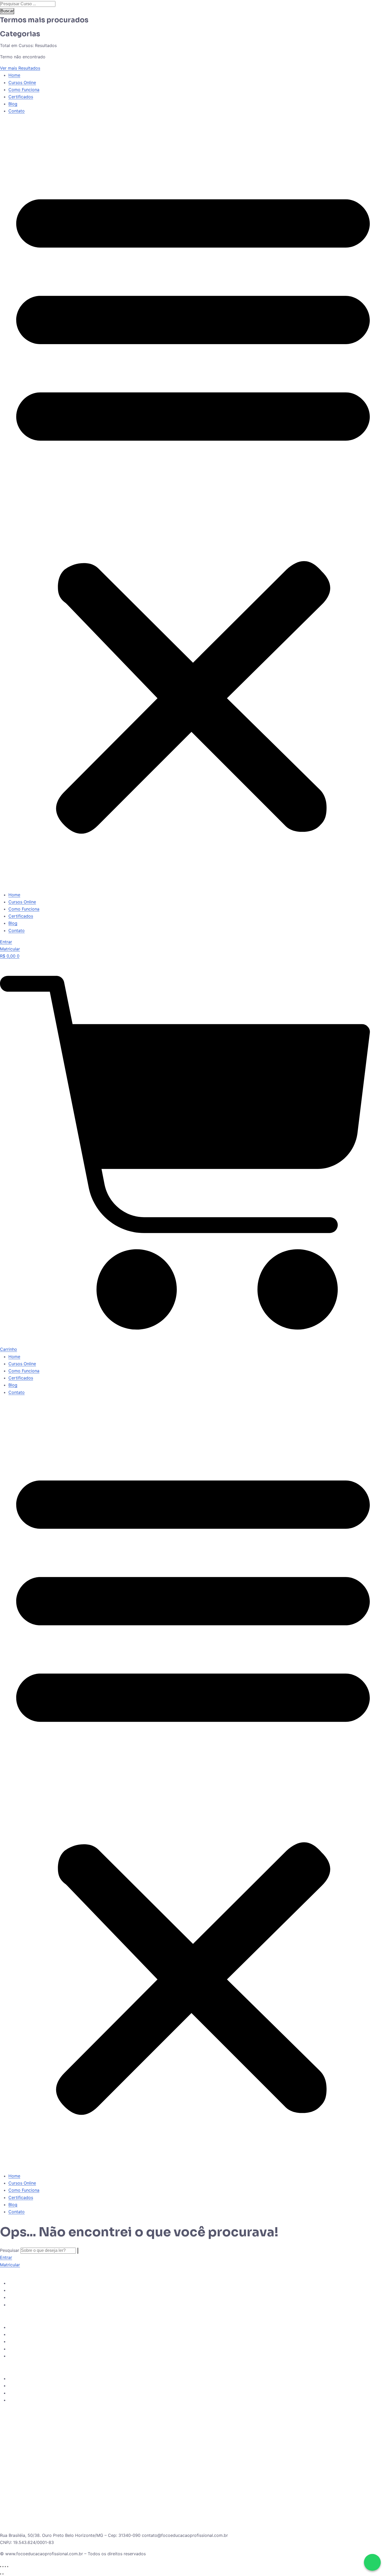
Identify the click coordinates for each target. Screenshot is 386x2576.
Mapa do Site (22, 2400)
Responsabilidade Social (33, 2386)
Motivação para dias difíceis (36, 2393)
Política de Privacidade (31, 2378)
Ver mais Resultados (20, 68)
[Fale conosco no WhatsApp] (372, 2562)
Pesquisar (10, 2250)
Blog (13, 104)
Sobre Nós (19, 2327)
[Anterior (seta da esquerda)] (1, 2574)
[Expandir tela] (3, 2567)
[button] (193, 505)
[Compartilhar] (5, 2567)
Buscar (7, 11)
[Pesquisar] (78, 2251)
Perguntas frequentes (30, 2341)
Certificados (21, 97)
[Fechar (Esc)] (8, 2567)
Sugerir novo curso (27, 2297)
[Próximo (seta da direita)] (3, 2574)
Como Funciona (24, 90)
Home (14, 75)
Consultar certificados (31, 2356)
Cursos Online (22, 82)
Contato (17, 111)
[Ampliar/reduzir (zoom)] (1, 2567)
